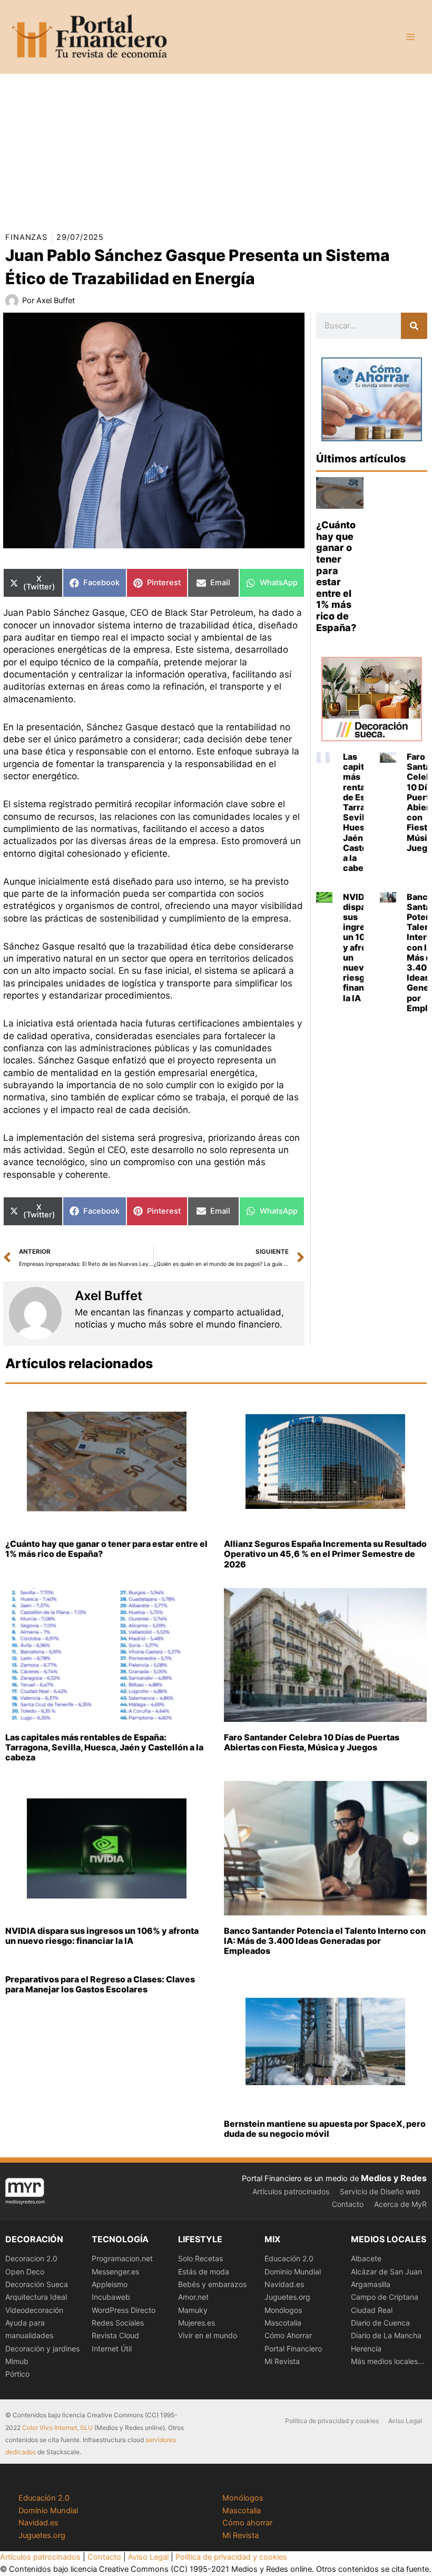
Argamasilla (371, 2284)
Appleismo (110, 2284)
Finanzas (26, 237)
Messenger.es (115, 2272)
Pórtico (17, 2374)
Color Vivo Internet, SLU (57, 2428)
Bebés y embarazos (212, 2284)
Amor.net (193, 2297)
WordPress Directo (124, 2310)
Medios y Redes (394, 2178)
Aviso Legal (405, 2421)
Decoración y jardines (42, 2349)
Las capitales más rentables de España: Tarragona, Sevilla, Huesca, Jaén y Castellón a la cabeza (104, 1747)
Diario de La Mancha (386, 2335)
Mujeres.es (197, 2323)
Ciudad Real (372, 2310)
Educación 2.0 (289, 2258)
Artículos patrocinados (291, 2191)
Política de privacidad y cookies (332, 2421)
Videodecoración (34, 2310)
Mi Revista (282, 2361)
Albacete (366, 2258)
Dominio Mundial (293, 2272)
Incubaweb (111, 2297)
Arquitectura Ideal (36, 2297)
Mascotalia (283, 2323)
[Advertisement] (216, 148)
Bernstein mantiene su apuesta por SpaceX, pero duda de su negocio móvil (325, 2129)
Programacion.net (122, 2258)
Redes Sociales (118, 2323)
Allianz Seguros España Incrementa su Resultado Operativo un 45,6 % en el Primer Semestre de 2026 (325, 1554)
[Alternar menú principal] (410, 37)
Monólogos (283, 2310)
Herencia (366, 2349)
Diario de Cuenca (380, 2323)
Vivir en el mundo (208, 2335)
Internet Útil (112, 2349)
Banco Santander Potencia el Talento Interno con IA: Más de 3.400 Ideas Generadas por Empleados (325, 1941)
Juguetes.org (287, 2297)
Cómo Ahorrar (288, 2335)
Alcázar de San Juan (386, 2272)
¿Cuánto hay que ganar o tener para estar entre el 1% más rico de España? (336, 576)
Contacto (348, 2204)
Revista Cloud (115, 2335)
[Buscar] (414, 326)
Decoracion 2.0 (31, 2258)
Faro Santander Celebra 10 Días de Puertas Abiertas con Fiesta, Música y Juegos (312, 1742)
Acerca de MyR (400, 2204)
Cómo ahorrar (247, 2523)
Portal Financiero (293, 2349)
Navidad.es (284, 2284)
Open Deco (25, 2272)
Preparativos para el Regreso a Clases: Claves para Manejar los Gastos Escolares (100, 1984)
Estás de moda (204, 2272)
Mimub (17, 2361)
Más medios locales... (387, 2361)
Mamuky (193, 2310)
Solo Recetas (200, 2258)
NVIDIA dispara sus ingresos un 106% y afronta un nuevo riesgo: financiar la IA (362, 947)
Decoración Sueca (37, 2284)
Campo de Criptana (385, 2297)
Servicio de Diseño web (380, 2191)
